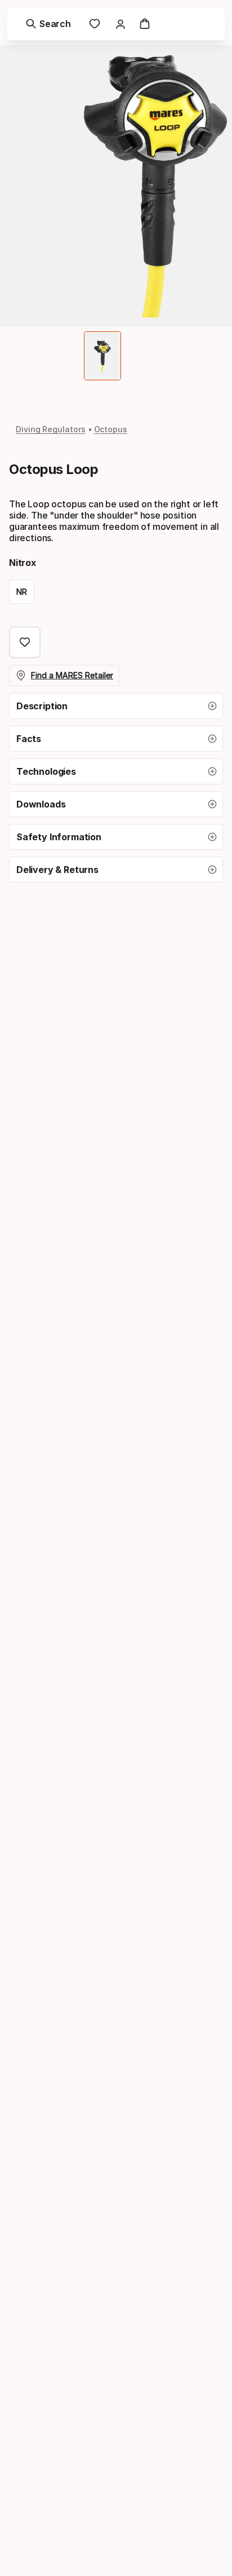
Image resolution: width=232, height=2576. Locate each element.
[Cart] (145, 24)
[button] (116, 706)
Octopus (111, 429)
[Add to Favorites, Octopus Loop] (25, 642)
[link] (95, 24)
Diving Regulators (51, 429)
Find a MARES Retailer (72, 675)
